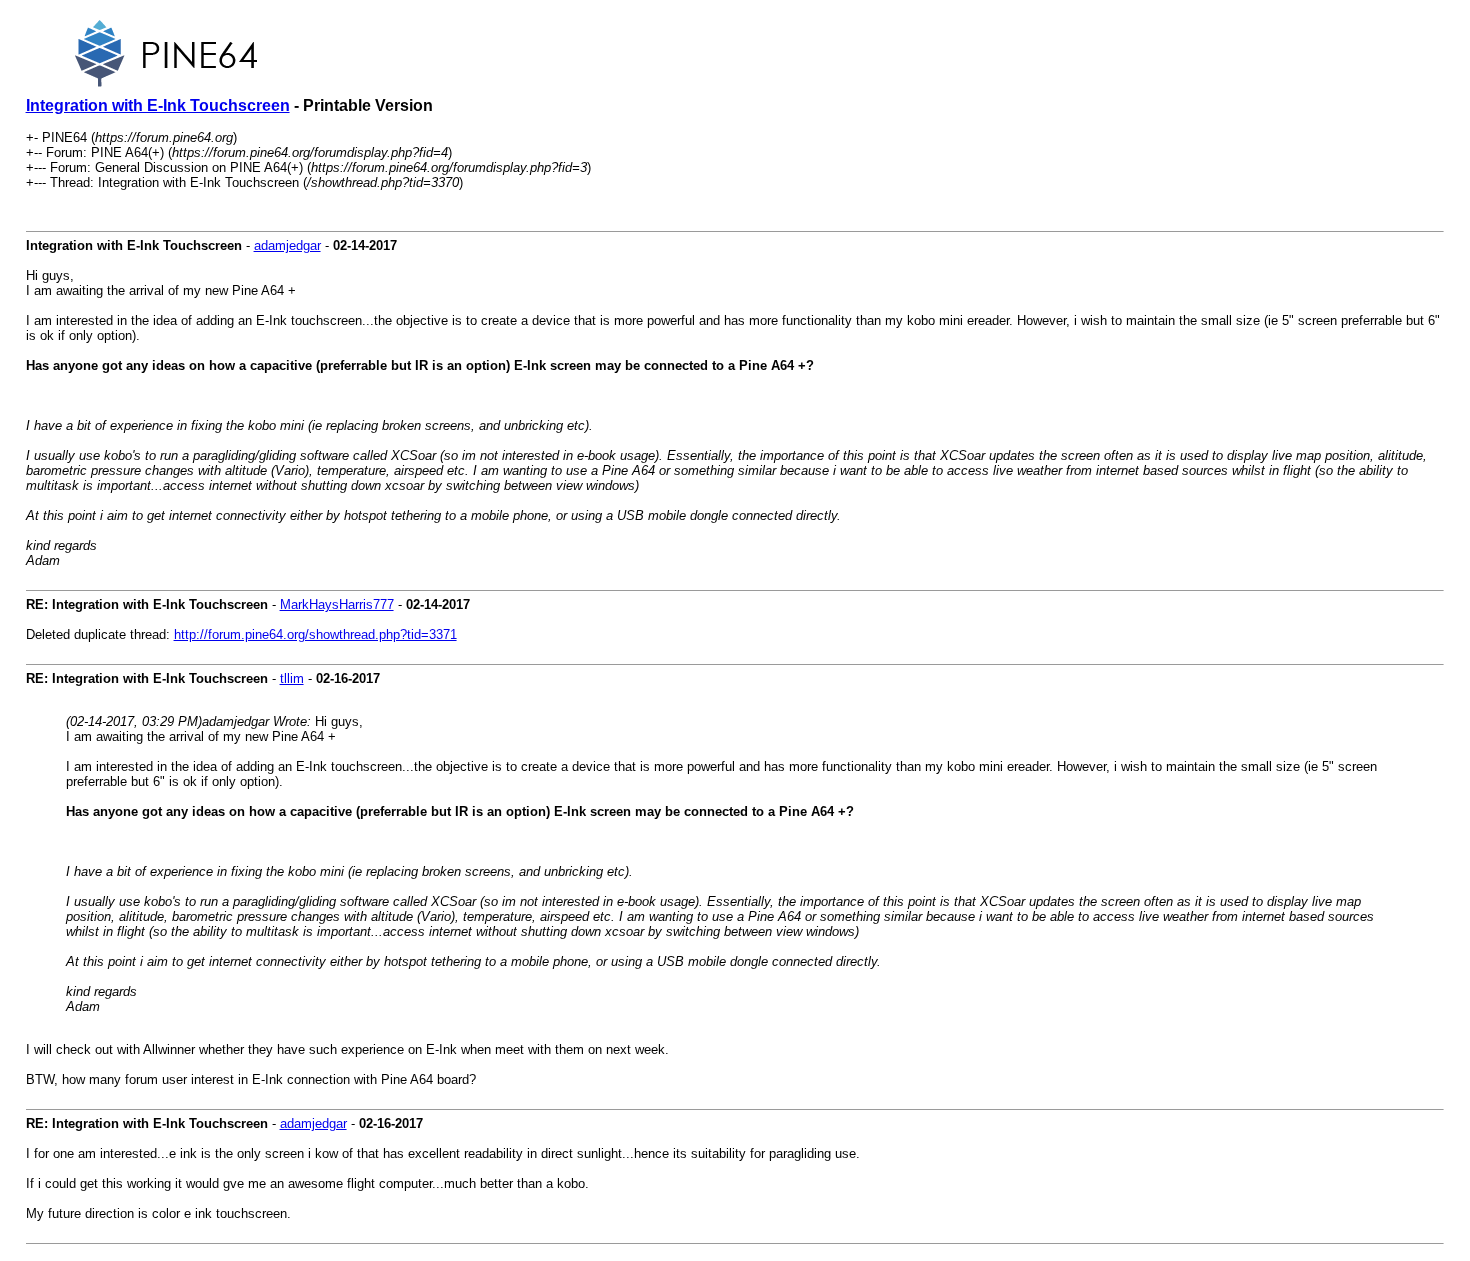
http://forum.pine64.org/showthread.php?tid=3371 (315, 634)
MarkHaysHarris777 (337, 604)
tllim (292, 678)
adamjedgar (287, 245)
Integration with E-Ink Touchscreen (158, 105)
